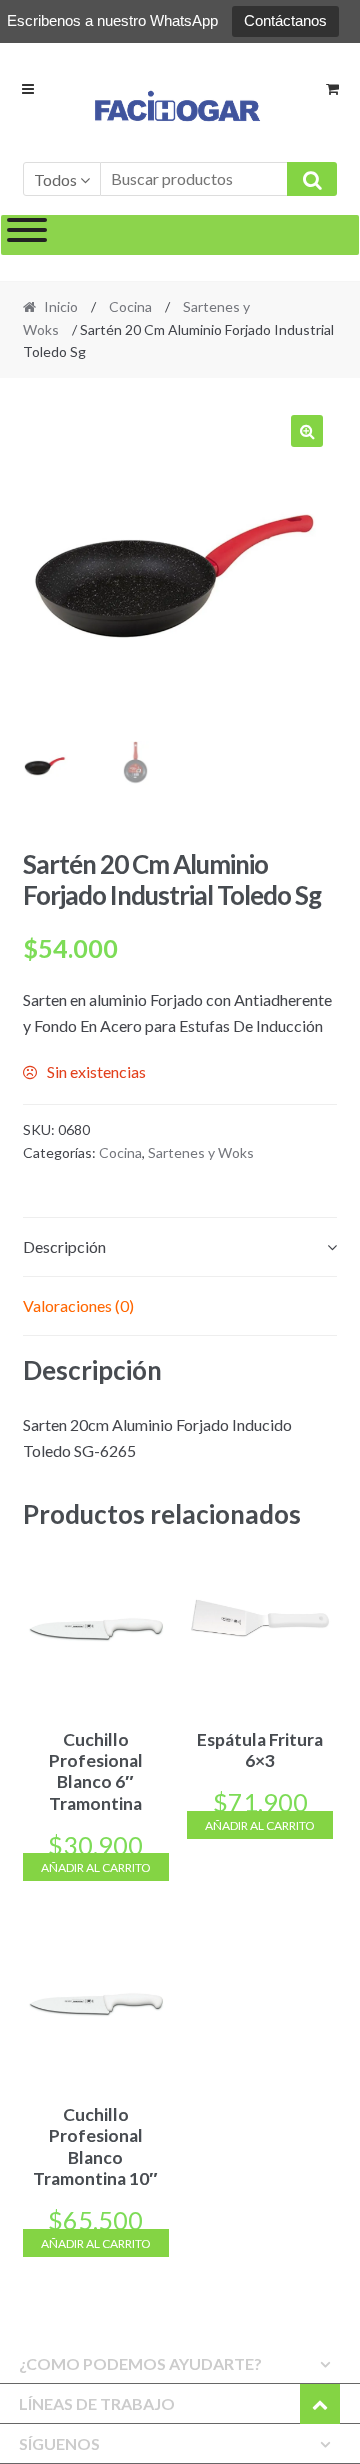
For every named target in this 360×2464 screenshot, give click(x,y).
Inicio (61, 306)
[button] (307, 431)
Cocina (130, 306)
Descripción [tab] (64, 1246)
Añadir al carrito (96, 1867)
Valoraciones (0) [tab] (78, 1305)
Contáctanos (285, 20)
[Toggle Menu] (27, 235)
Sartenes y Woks (201, 1152)
